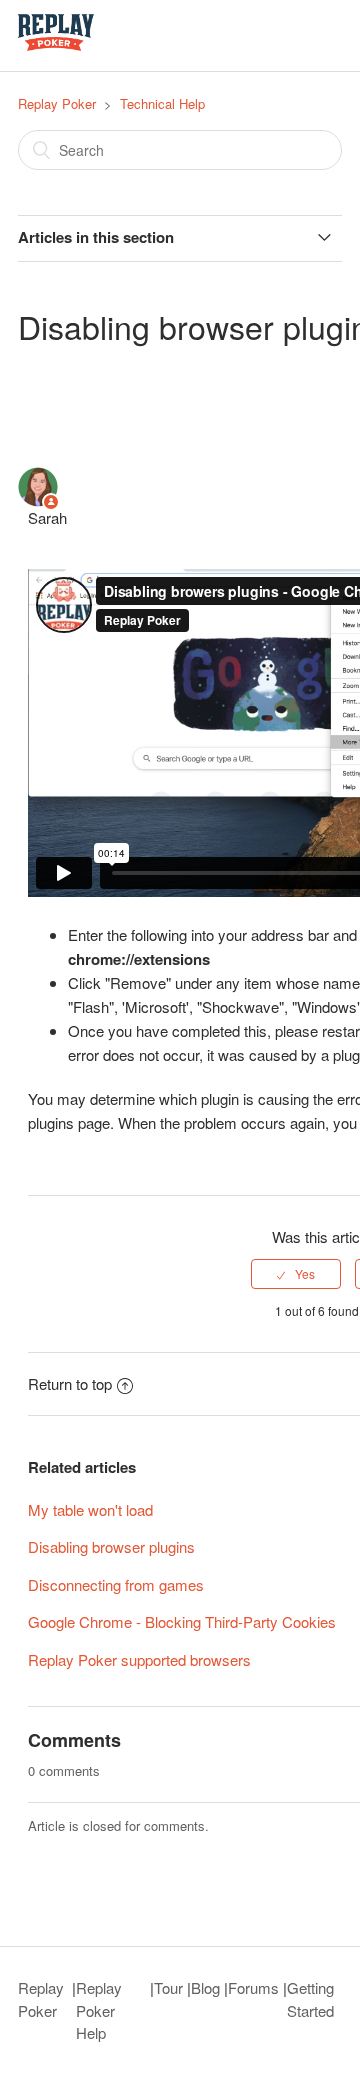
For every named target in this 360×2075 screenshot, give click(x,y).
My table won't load (90, 1509)
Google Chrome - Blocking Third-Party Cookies (182, 1621)
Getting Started (310, 1999)
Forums (253, 1987)
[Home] (56, 44)
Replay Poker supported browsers (139, 1659)
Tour (168, 1987)
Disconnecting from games (116, 1584)
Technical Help (162, 103)
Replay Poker (57, 103)
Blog (205, 1987)
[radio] (296, 1274)
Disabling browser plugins (111, 1546)
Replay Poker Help (99, 2010)
